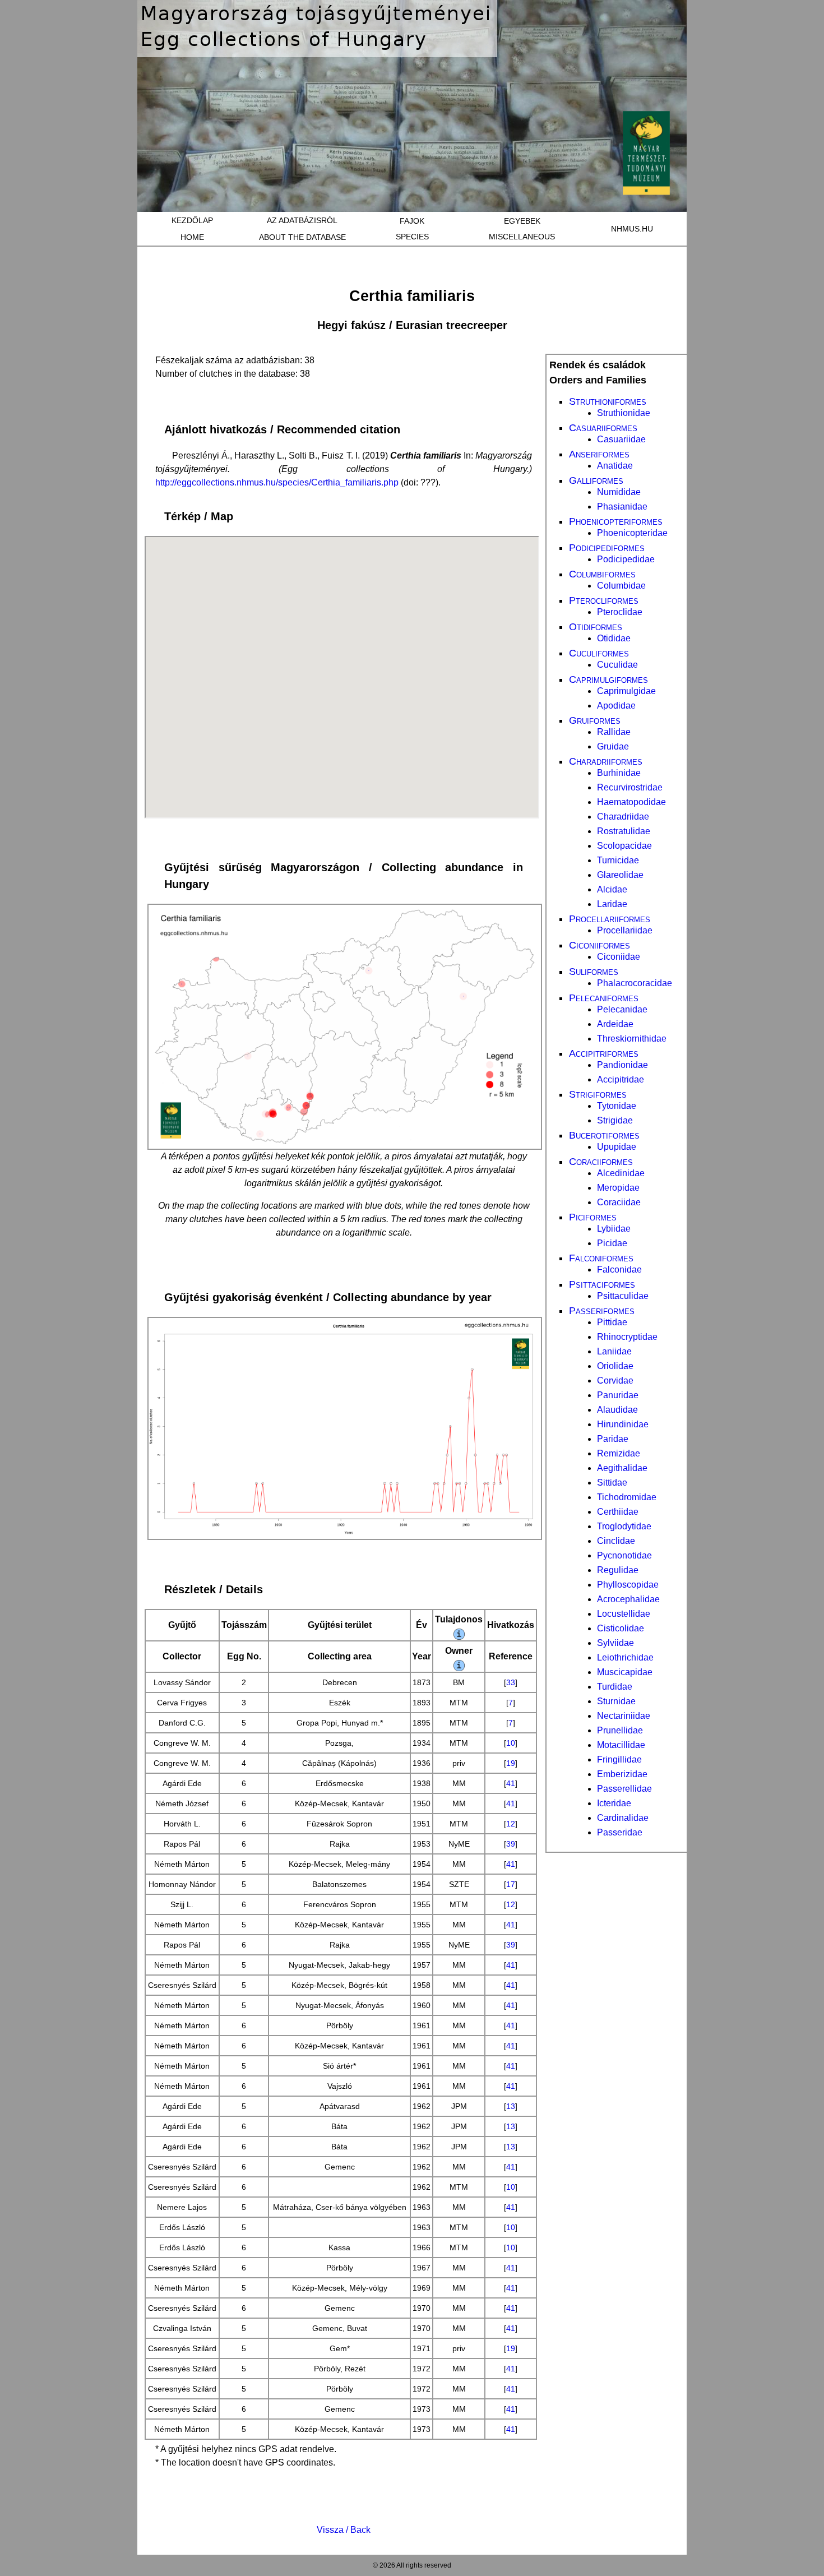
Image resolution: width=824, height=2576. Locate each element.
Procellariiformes (610, 919)
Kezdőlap (192, 220)
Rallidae (614, 732)
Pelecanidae (622, 1009)
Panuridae (618, 1395)
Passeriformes (602, 1311)
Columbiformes (602, 574)
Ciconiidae (619, 957)
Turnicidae (618, 860)
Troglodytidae (624, 1526)
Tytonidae (617, 1106)
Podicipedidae (626, 559)
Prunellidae (620, 1730)
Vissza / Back (344, 2530)
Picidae (612, 1243)
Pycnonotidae (624, 1555)
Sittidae (612, 1483)
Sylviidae (615, 1643)
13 (511, 2106)
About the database (302, 237)
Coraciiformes (601, 1162)
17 (511, 1884)
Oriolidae (615, 1366)
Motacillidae (621, 1745)
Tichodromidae (627, 1497)
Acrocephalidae (628, 1599)
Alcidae (612, 889)
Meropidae (618, 1188)
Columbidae (621, 586)
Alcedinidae (621, 1173)
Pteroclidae (620, 612)
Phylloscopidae (628, 1585)
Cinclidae (616, 1541)
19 (511, 1763)
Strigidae (615, 1120)
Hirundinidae (623, 1424)
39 (511, 1844)
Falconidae (619, 1269)
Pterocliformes (604, 600)
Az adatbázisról (302, 220)
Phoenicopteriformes (616, 521)
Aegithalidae (622, 1468)
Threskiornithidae (632, 1039)
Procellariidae (625, 930)
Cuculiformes (599, 653)
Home (192, 237)
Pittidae (612, 1322)
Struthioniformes (608, 401)
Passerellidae (624, 1789)
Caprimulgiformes (608, 679)
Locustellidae (624, 1614)
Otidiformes (596, 627)
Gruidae (613, 746)
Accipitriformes (604, 1053)
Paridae (613, 1439)
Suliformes (594, 972)
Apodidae (616, 706)
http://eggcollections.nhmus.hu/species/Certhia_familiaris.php (277, 482)
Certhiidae (618, 1512)
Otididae (614, 638)
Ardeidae (615, 1024)
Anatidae (615, 466)
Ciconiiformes (600, 945)
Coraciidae (619, 1202)
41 (511, 1783)
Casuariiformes (603, 428)
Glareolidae (620, 875)
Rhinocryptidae (627, 1337)
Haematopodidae (631, 802)
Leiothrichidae (625, 1657)
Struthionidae (624, 413)
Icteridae (614, 1803)
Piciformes (593, 1217)
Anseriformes (599, 454)
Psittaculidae (623, 1296)
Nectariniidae (624, 1716)
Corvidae (615, 1381)
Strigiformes (598, 1094)
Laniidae (614, 1351)
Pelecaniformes (604, 998)
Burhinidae (619, 773)
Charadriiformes (606, 761)
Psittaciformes (602, 1284)
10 (511, 1743)
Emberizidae (622, 1774)
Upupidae (617, 1147)
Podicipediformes (607, 548)
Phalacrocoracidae (635, 983)
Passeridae (620, 1832)
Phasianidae (622, 507)
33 (511, 1682)
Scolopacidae (624, 846)
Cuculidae (617, 665)
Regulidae (618, 1570)
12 (511, 1824)
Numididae (619, 492)
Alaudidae (617, 1410)
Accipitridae (621, 1079)
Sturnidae (616, 1701)
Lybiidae (614, 1229)
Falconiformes (601, 1258)
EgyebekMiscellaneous (522, 229)
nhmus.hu (632, 229)
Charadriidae (623, 817)
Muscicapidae (625, 1672)
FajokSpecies (412, 229)
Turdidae (615, 1687)
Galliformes (596, 480)
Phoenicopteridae (632, 533)
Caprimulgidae (626, 691)
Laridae (612, 904)
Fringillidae (619, 1759)
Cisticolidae (621, 1628)
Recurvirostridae (630, 787)
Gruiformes (595, 720)
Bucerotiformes (604, 1135)
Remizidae (619, 1453)
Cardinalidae (623, 1818)
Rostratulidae (624, 831)
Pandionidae (622, 1065)
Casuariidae (621, 439)
